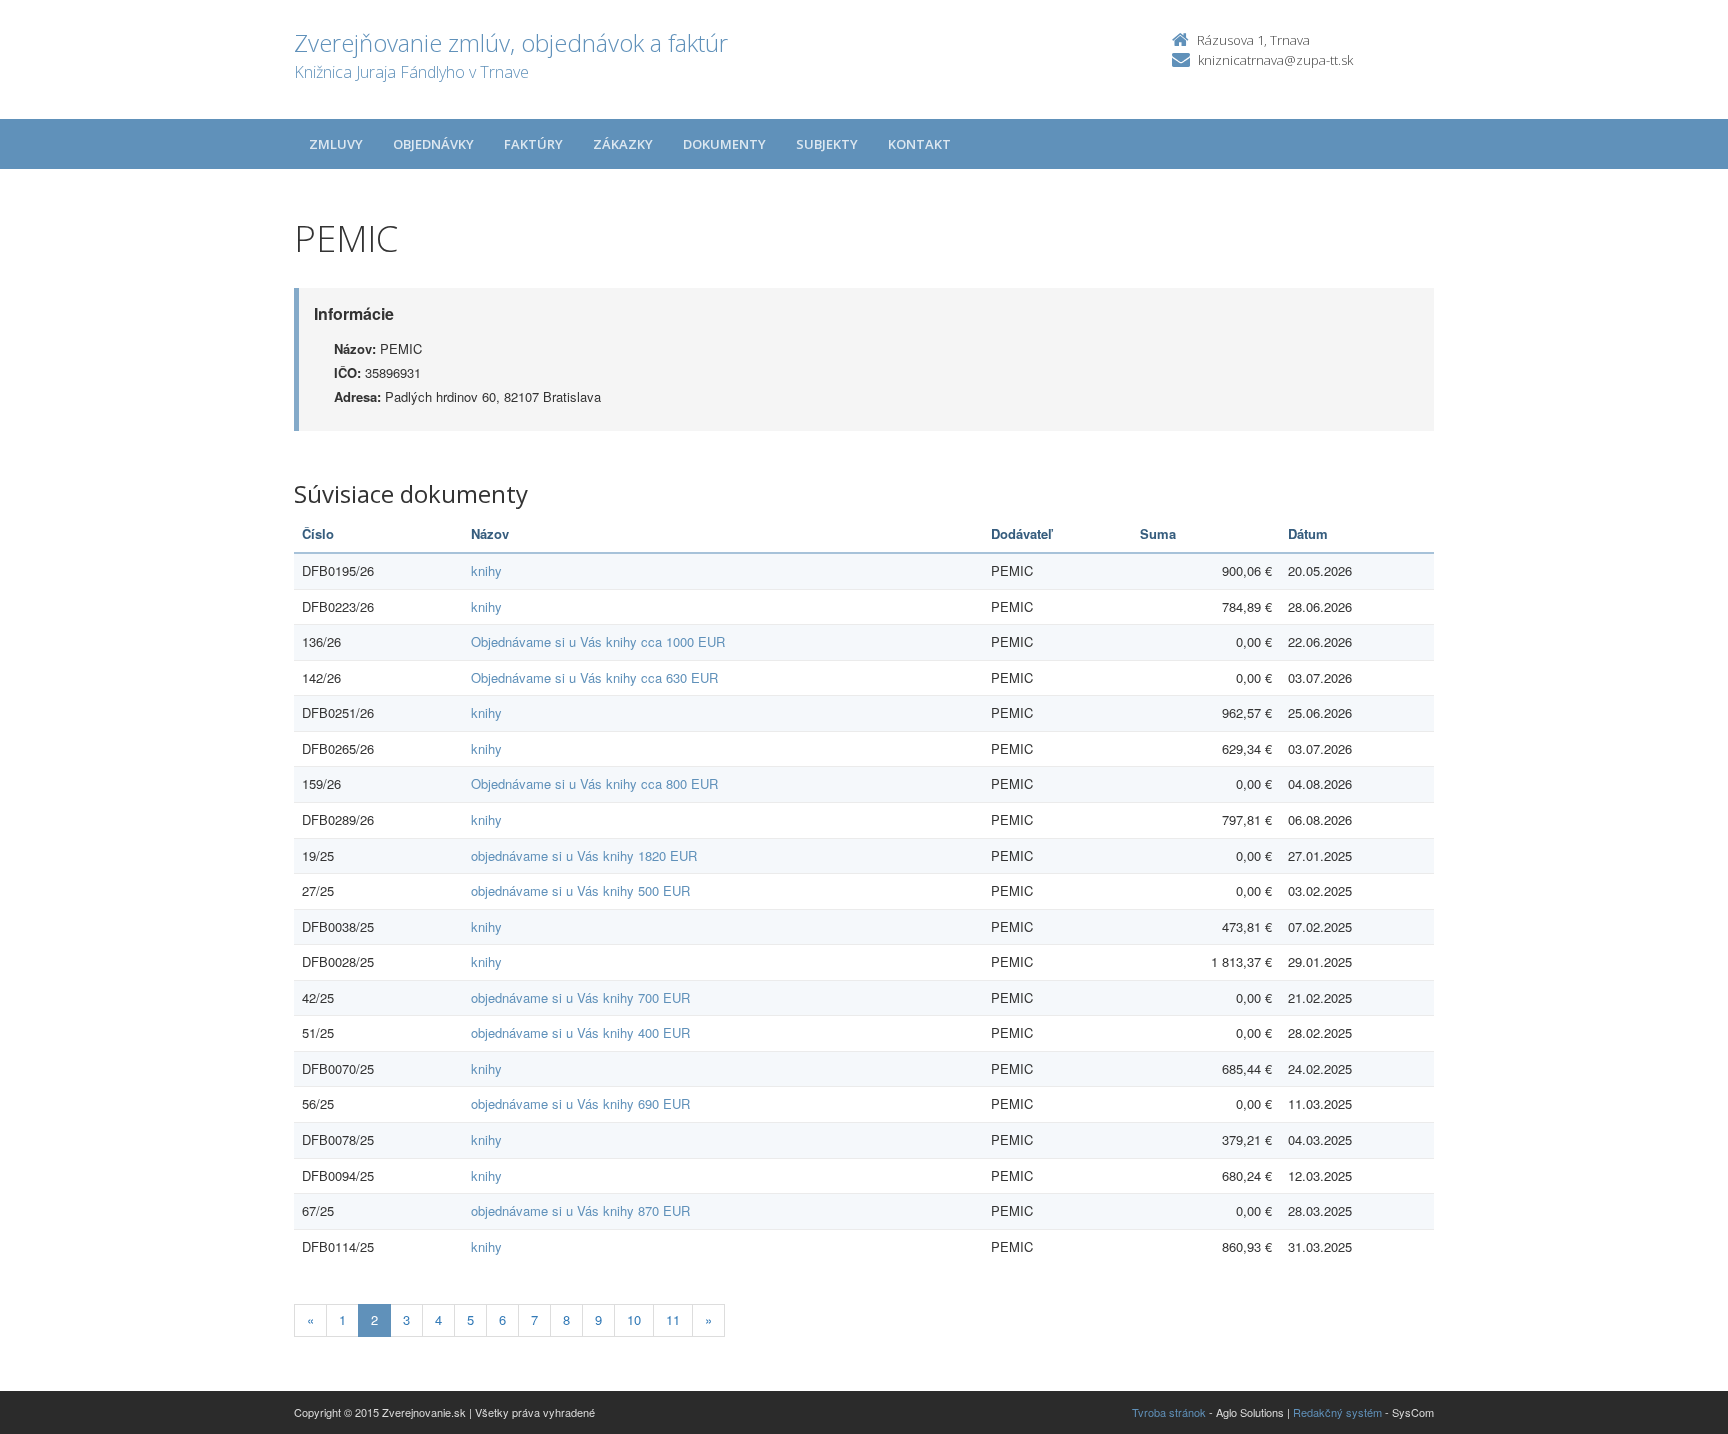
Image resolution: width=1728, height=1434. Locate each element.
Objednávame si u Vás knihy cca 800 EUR (594, 783)
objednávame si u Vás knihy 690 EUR (580, 1103)
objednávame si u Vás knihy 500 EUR (580, 890)
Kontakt (919, 144)
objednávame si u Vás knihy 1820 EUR (584, 855)
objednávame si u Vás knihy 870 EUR (580, 1210)
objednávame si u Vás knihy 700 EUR (580, 997)
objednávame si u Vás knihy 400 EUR (580, 1032)
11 (673, 1319)
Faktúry (533, 144)
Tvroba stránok (1169, 1412)
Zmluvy (336, 144)
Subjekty (827, 144)
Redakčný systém (1337, 1412)
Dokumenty (724, 144)
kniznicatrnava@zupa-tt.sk (1275, 60)
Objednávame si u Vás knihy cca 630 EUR (594, 677)
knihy (486, 570)
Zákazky (623, 144)
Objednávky (433, 144)
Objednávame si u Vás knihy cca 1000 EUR (598, 641)
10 (634, 1319)
